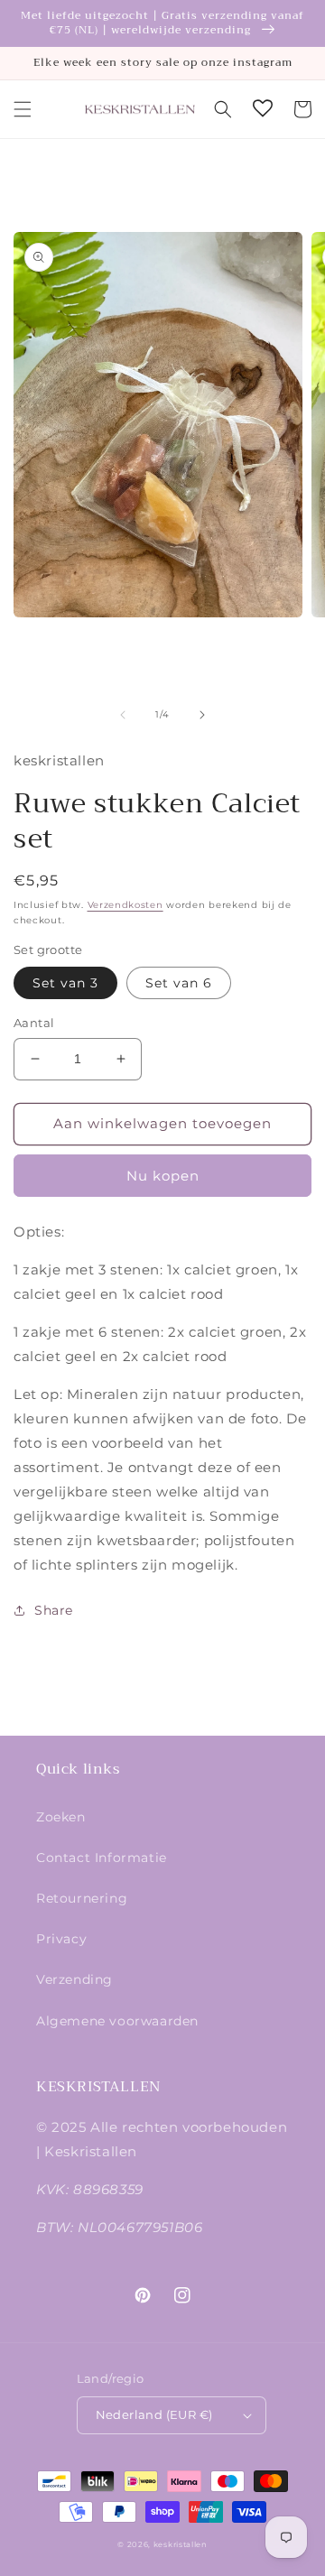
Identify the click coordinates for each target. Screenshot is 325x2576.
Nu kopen (163, 1176)
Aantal (34, 1023)
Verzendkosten (125, 905)
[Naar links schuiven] (123, 715)
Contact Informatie (102, 1858)
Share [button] (54, 1610)
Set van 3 (65, 983)
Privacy (61, 1939)
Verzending (74, 1979)
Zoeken (61, 1817)
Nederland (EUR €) (154, 2414)
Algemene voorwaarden (117, 2021)
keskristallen (181, 2544)
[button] (23, 109)
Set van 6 (179, 983)
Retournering (82, 1898)
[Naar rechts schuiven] (202, 715)
